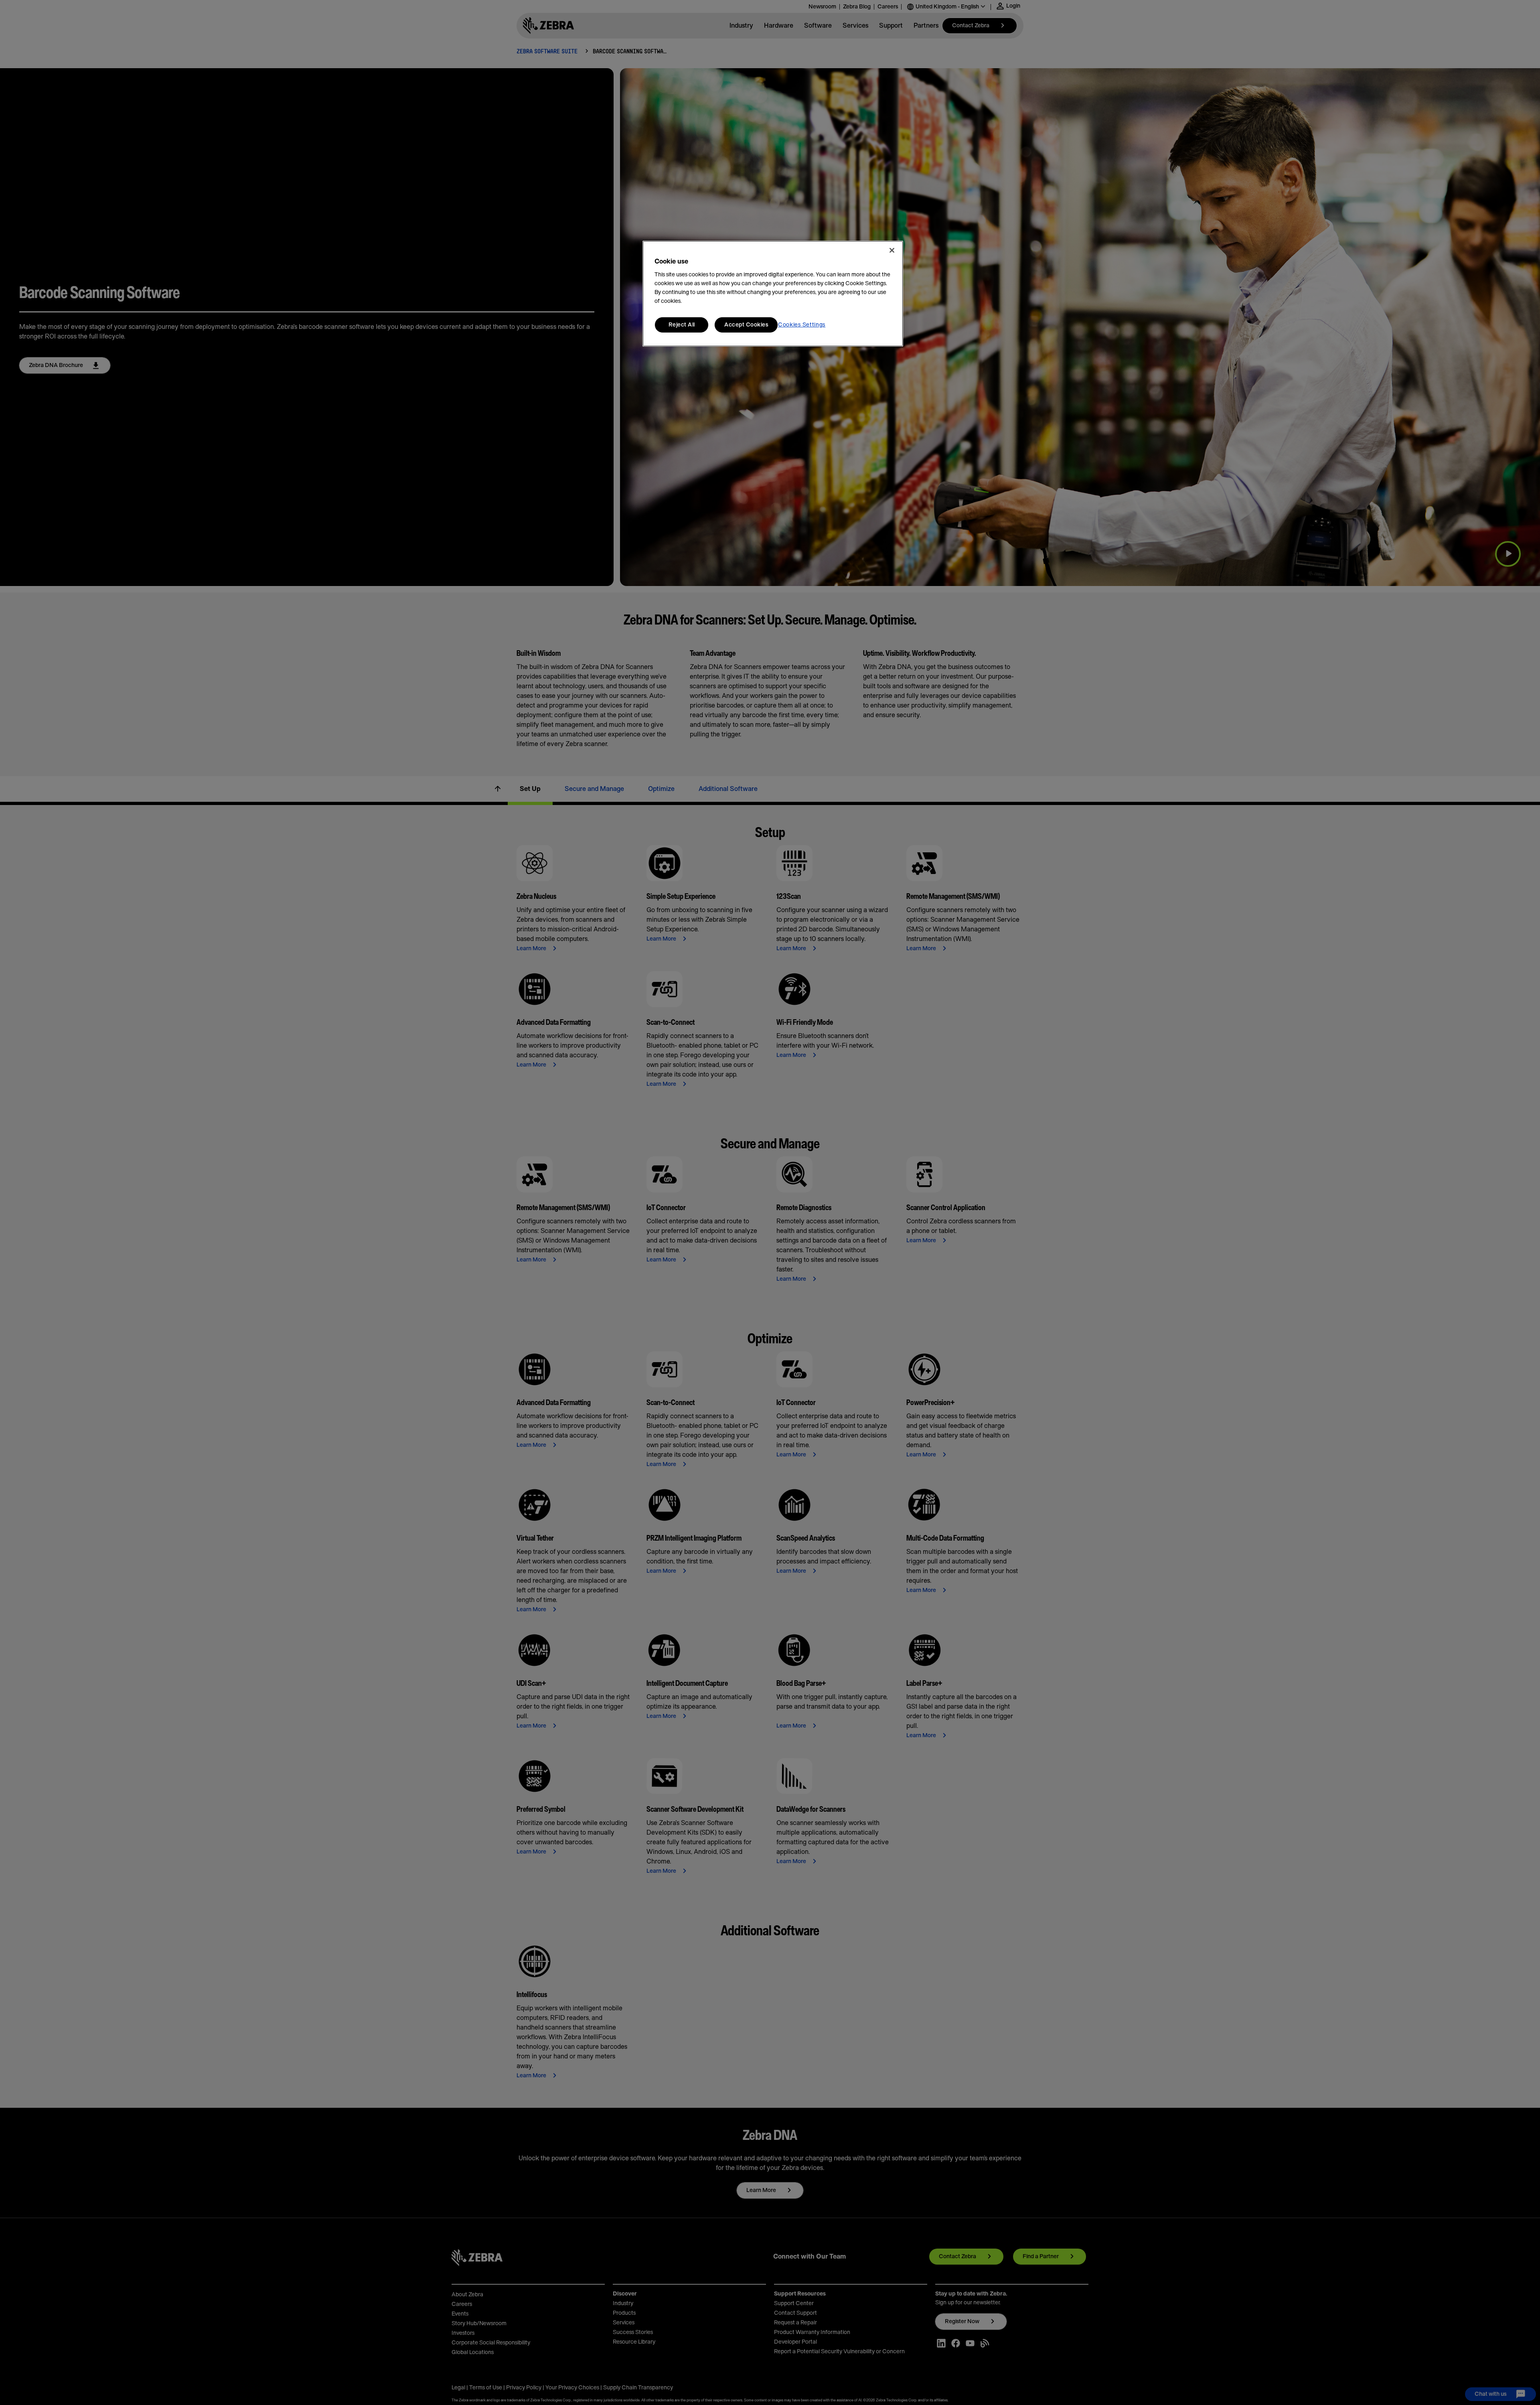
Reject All (682, 325)
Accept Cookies (746, 325)
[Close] (892, 250)
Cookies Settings (802, 325)
